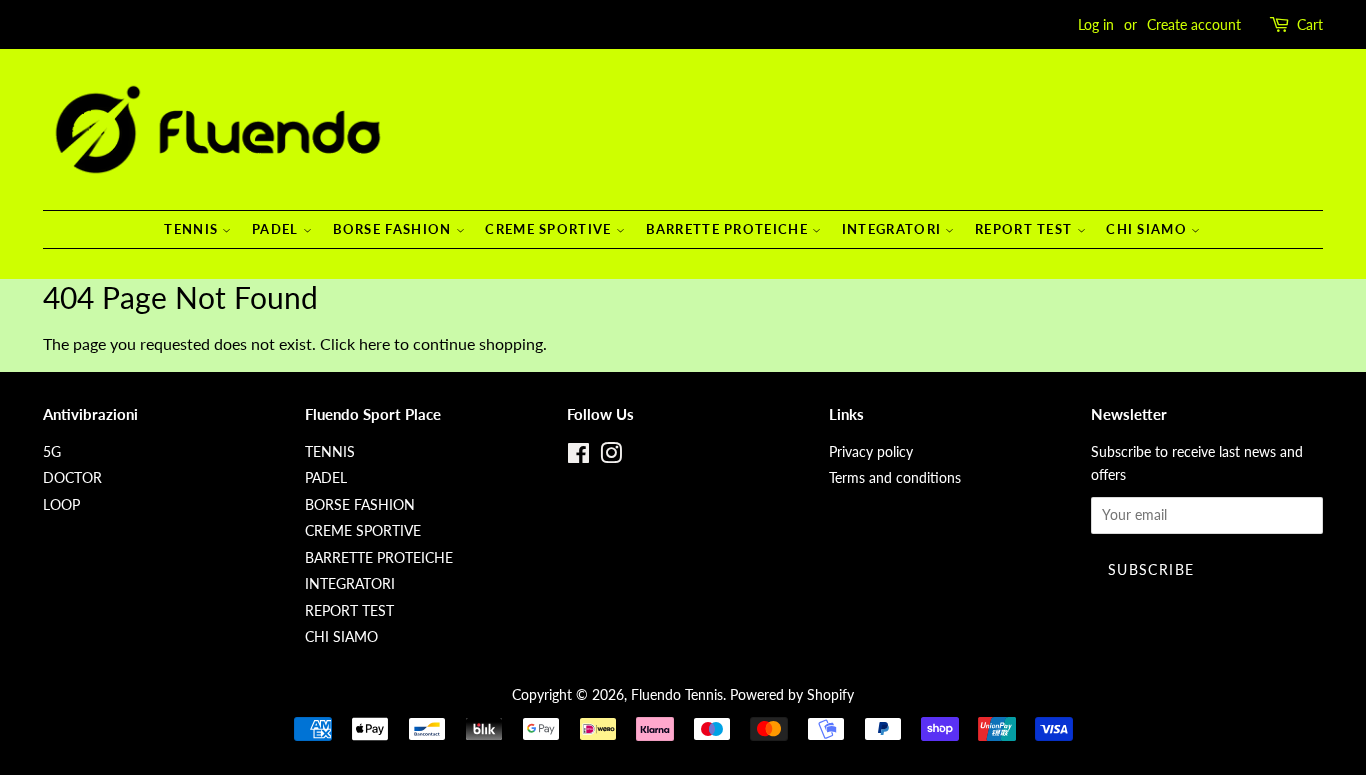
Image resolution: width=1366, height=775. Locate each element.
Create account (1194, 24)
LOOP (61, 505)
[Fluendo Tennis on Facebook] (578, 457)
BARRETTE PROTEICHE (729, 229)
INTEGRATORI (894, 229)
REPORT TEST (1026, 229)
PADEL (277, 229)
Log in (1096, 24)
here (374, 343)
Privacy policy (871, 452)
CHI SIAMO (1148, 229)
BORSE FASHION (394, 229)
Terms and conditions (895, 478)
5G (52, 452)
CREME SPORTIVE (550, 229)
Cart (1310, 24)
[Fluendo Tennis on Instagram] (611, 457)
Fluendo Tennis (677, 695)
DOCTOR (72, 478)
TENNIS (193, 229)
